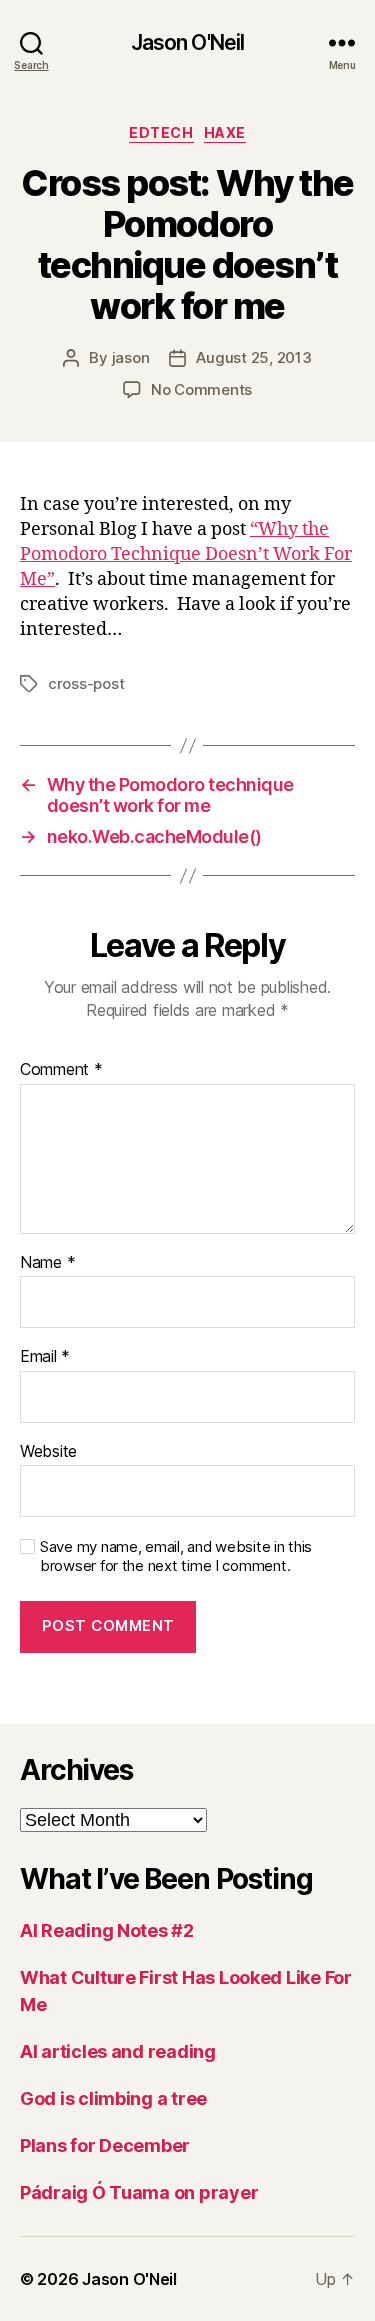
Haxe (225, 132)
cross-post (86, 683)
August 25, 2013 (253, 357)
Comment (61, 1070)
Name (47, 1263)
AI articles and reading (118, 2051)
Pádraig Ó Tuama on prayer (139, 2192)
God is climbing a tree (113, 2098)
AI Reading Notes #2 (107, 1930)
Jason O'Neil (188, 42)
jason (131, 357)
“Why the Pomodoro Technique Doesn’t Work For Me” (186, 554)
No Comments (201, 389)
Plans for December (105, 2145)
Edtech (161, 132)
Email (45, 1357)
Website (48, 1452)
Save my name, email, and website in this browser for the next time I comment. (176, 1556)
